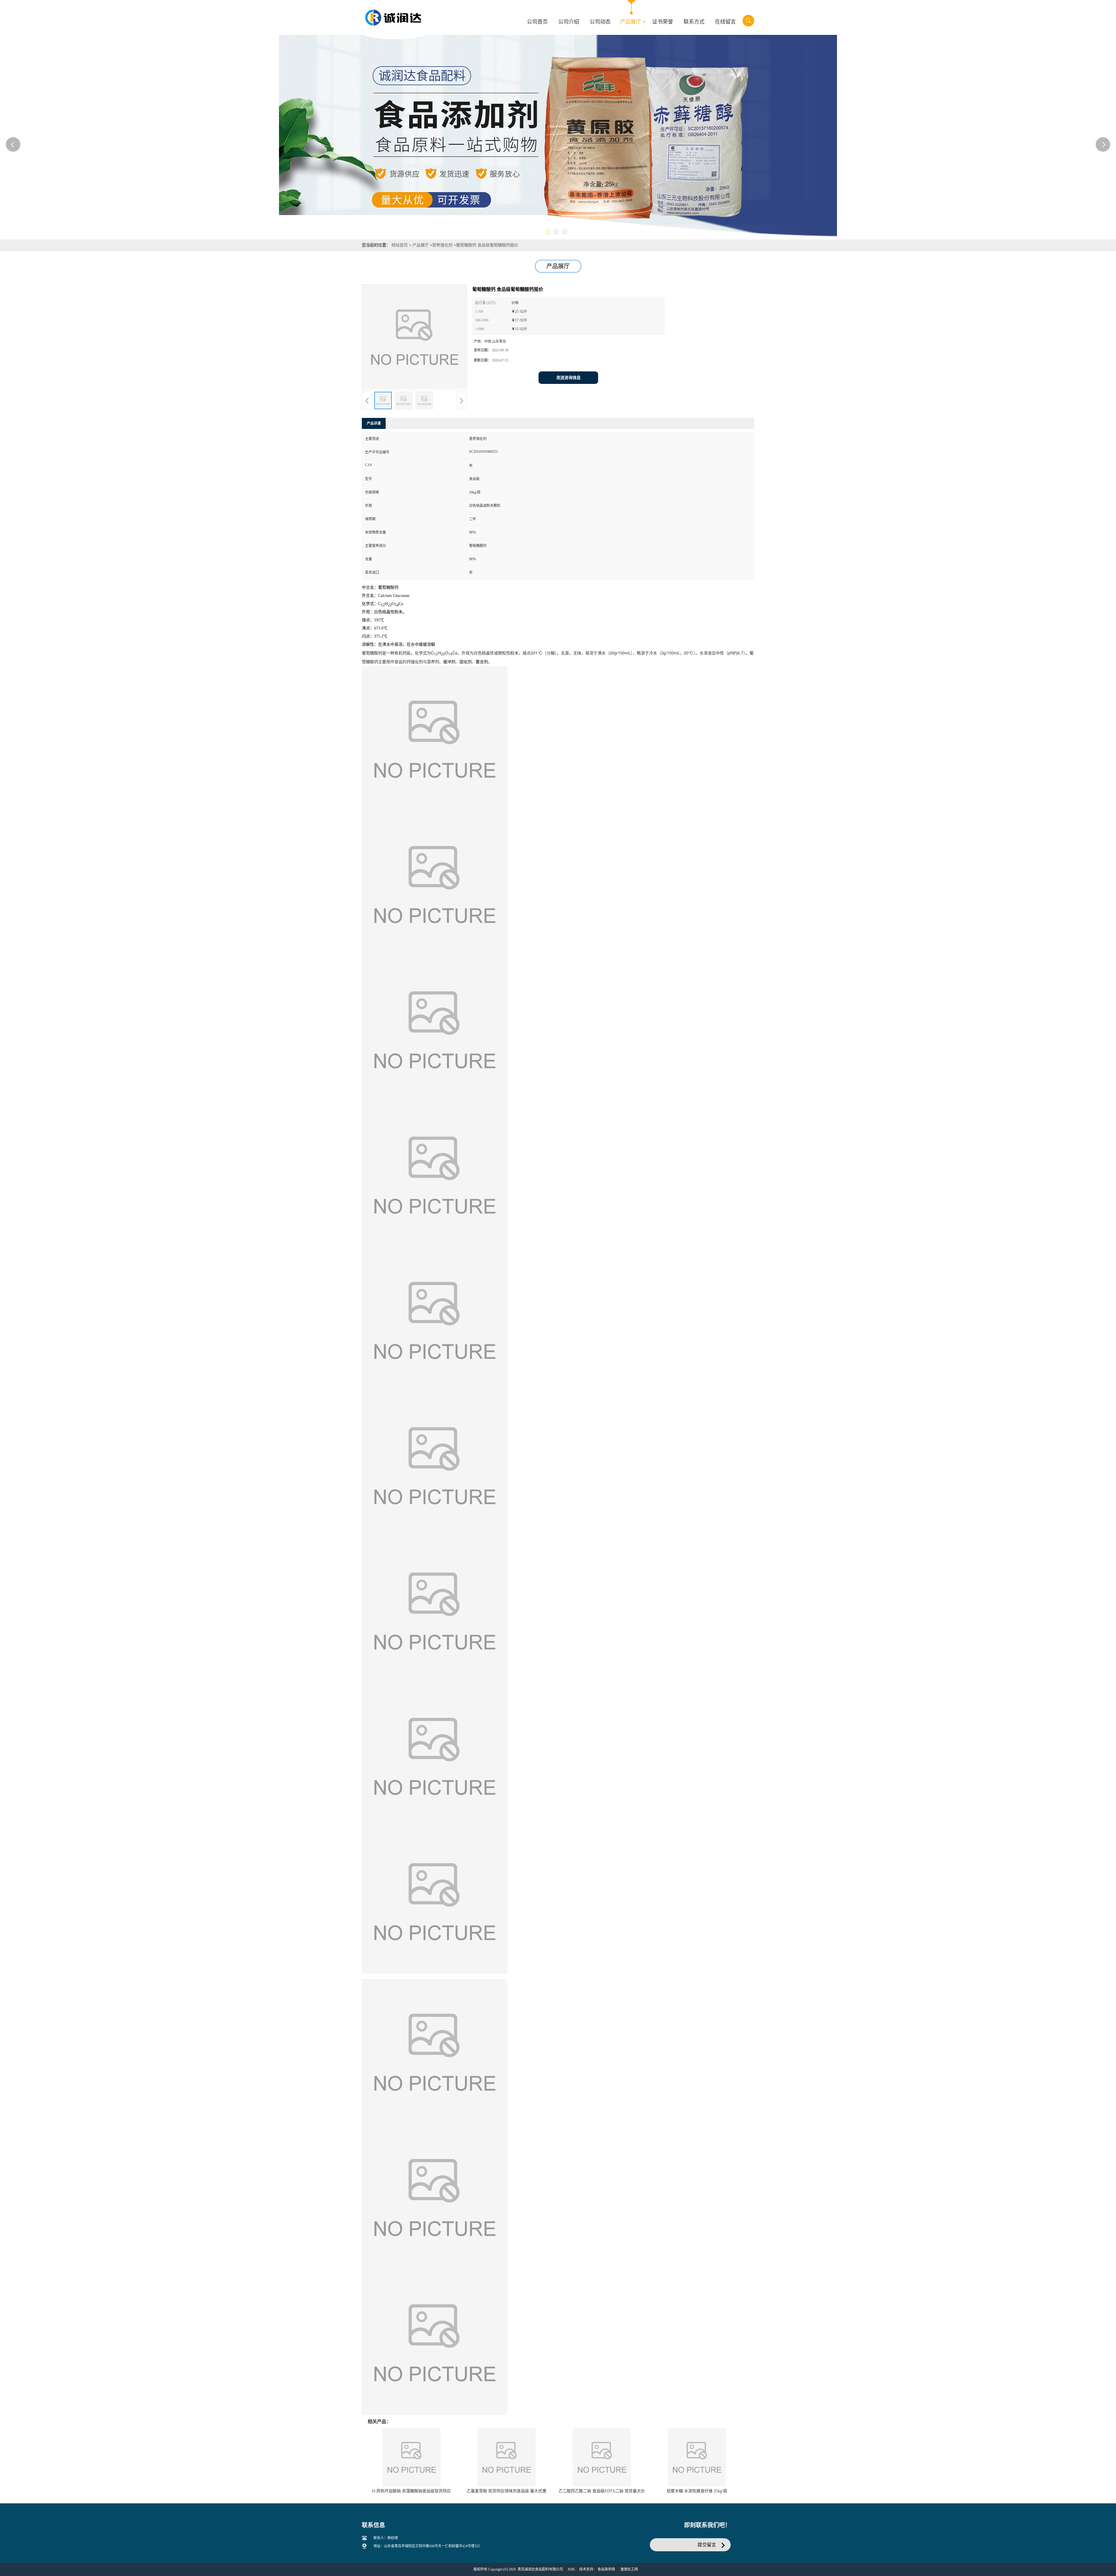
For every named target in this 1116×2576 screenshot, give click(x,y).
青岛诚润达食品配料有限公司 (540, 2569)
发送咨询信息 (568, 378)
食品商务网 (606, 2569)
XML (572, 2569)
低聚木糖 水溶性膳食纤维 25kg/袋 (697, 2491)
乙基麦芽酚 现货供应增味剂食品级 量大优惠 (507, 2491)
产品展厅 (421, 245)
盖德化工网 (629, 2569)
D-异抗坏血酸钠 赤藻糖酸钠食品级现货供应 (411, 2491)
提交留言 (707, 2545)
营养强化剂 (442, 245)
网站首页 (400, 245)
